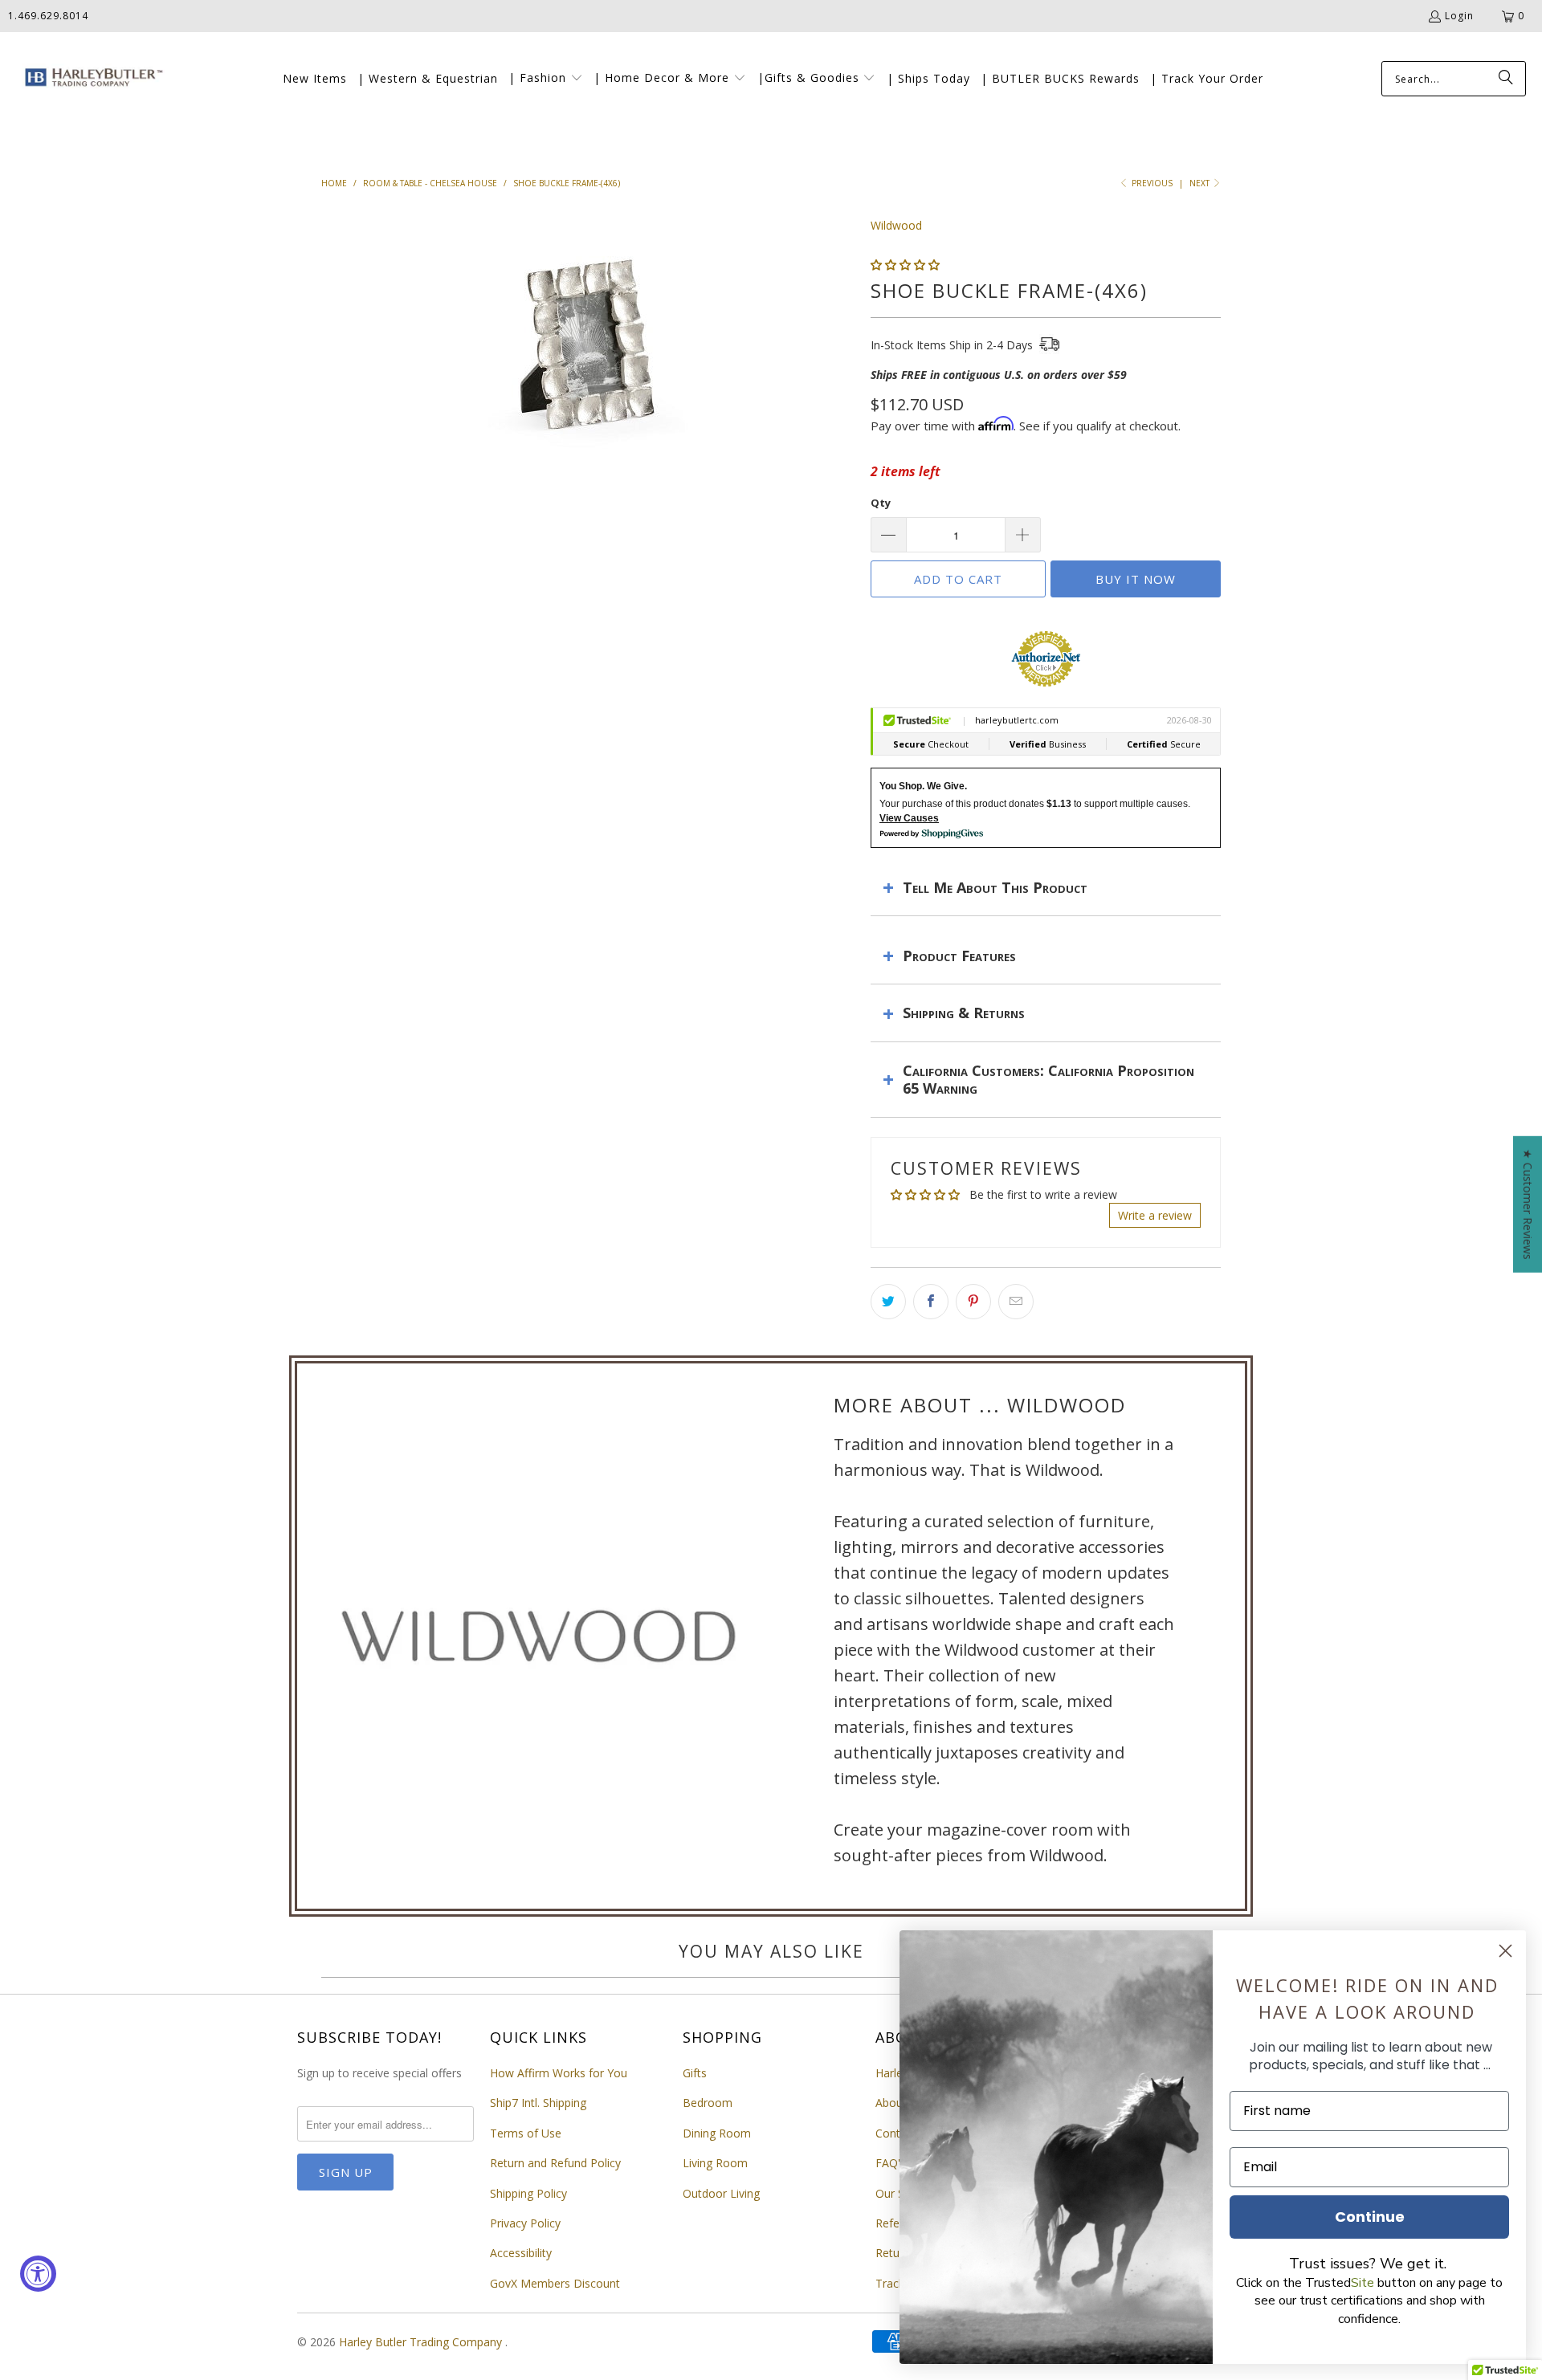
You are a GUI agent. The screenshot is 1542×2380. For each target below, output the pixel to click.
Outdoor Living (721, 2193)
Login (1459, 16)
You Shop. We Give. (923, 786)
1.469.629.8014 (48, 16)
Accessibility (521, 2253)
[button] (546, 79)
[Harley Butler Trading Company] (90, 79)
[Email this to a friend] (1016, 1302)
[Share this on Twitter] (888, 1302)
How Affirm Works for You (559, 2073)
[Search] (1506, 79)
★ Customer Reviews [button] (1528, 1204)
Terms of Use (526, 2133)
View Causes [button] (909, 818)
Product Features (959, 956)
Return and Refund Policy (555, 2163)
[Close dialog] (1505, 1951)
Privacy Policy (525, 2223)
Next (1201, 183)
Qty (881, 503)
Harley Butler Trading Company (422, 2342)
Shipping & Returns (964, 1013)
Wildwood (896, 225)
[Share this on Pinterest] (973, 1302)
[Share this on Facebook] (931, 1302)
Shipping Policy (528, 2193)
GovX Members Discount (555, 2283)
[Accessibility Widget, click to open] (38, 2274)
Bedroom (708, 2103)
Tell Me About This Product (995, 887)
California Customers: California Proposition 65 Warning (1048, 1079)
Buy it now (1136, 579)
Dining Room (717, 2133)
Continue (1370, 2217)
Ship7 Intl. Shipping (538, 2103)
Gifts (695, 2073)
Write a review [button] (1155, 1215)
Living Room (715, 2163)
